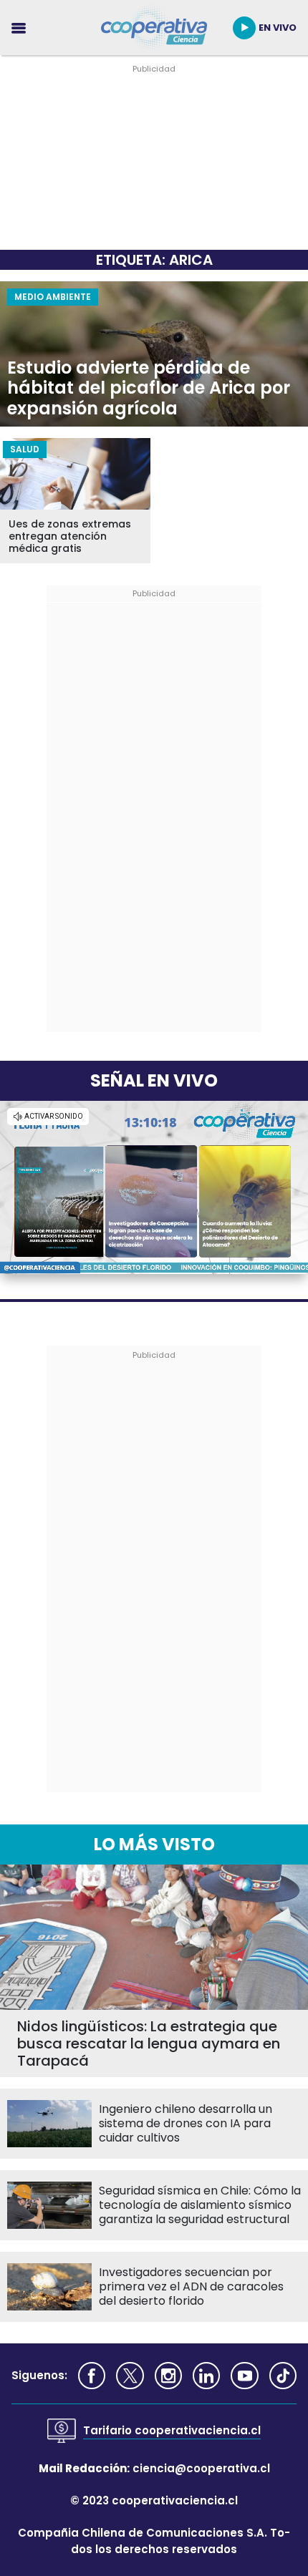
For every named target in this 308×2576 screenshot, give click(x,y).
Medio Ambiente (53, 297)
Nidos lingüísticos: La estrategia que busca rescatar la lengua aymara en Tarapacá (149, 2043)
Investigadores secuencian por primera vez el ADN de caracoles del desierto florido (191, 2287)
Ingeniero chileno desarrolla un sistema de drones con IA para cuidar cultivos (186, 2124)
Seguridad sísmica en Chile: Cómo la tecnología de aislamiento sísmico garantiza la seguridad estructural (200, 2205)
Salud (25, 449)
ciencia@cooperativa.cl (201, 2468)
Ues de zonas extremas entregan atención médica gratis (70, 536)
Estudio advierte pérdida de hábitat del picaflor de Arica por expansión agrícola (149, 389)
